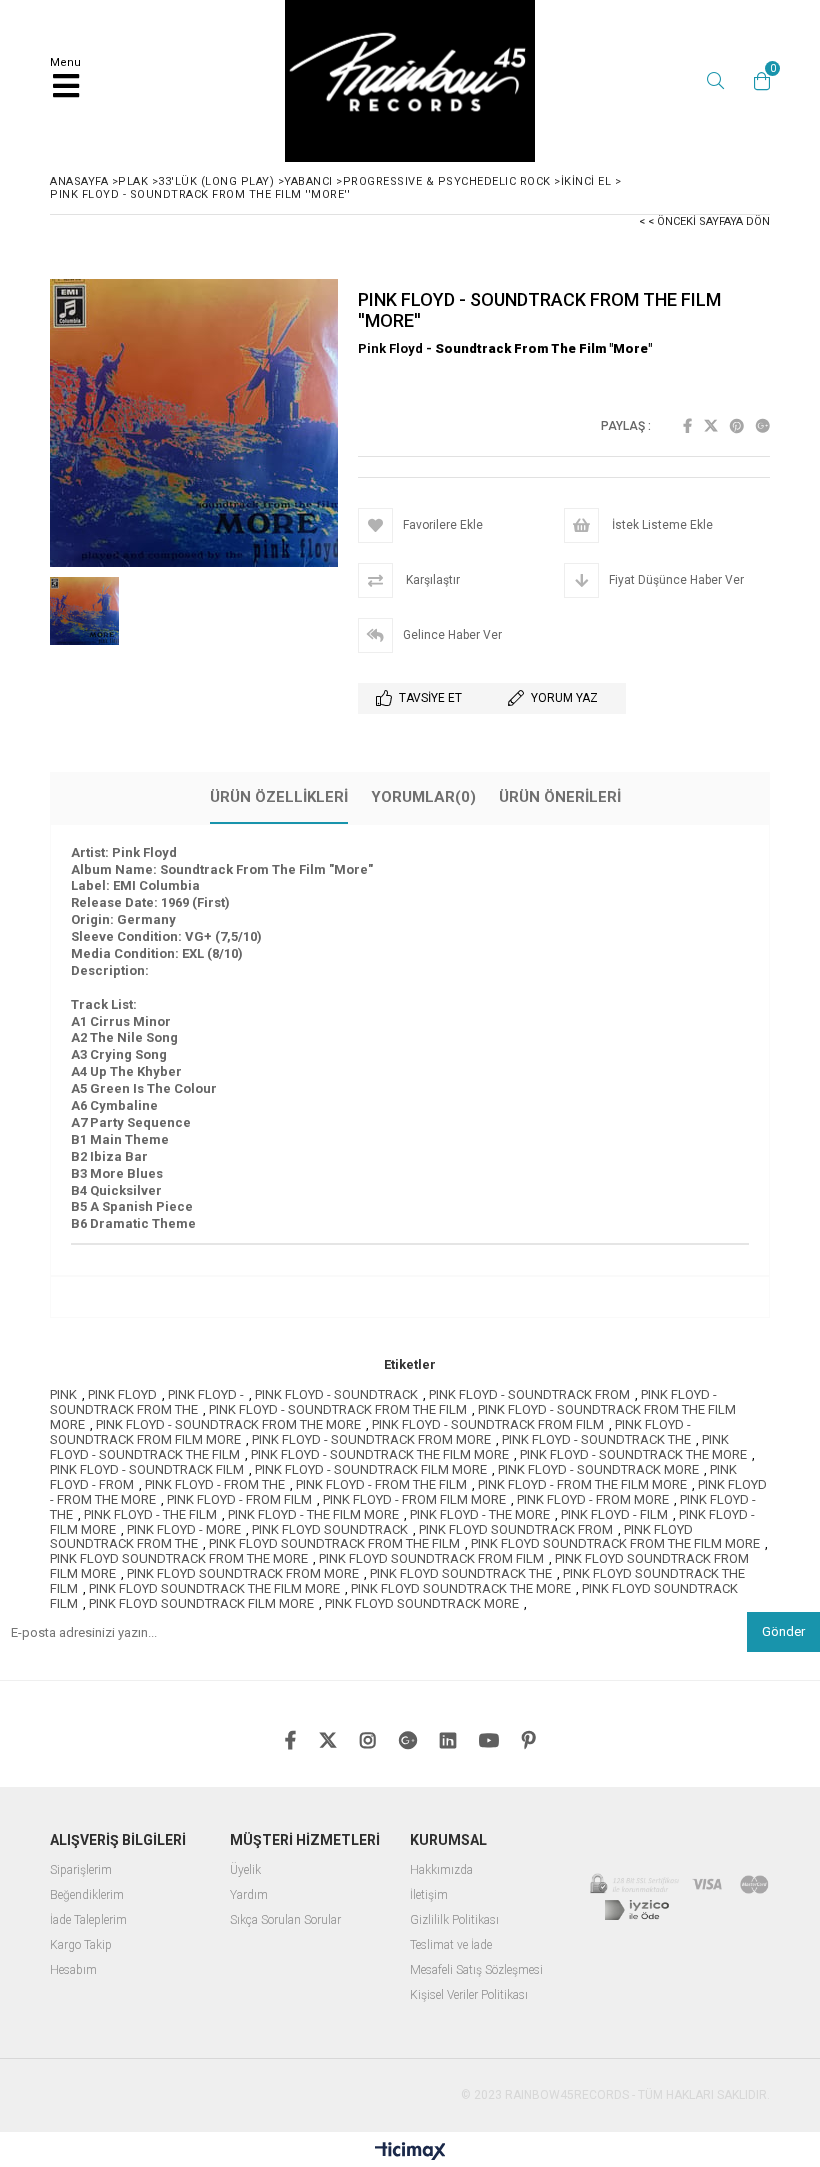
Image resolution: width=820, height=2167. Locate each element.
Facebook (687, 426)
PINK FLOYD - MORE (184, 1529)
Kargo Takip (81, 1945)
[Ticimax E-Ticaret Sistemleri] (410, 2152)
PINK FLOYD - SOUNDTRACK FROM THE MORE (228, 1424)
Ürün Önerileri (560, 797)
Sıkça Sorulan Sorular (285, 1920)
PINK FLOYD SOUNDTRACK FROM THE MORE (179, 1558)
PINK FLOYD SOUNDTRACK (330, 1529)
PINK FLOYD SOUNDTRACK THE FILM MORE (214, 1588)
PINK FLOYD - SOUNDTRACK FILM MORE (371, 1469)
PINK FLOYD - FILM (614, 1514)
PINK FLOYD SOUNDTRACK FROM (516, 1529)
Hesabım (73, 1970)
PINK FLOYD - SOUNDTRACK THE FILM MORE (380, 1454)
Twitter (711, 426)
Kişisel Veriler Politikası (469, 1995)
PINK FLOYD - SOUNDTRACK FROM (529, 1394)
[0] (757, 81)
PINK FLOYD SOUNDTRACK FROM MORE (243, 1573)
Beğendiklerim (87, 1895)
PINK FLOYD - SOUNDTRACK (336, 1394)
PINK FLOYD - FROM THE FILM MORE (582, 1484)
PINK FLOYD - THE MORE (480, 1514)
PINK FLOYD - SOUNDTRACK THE (596, 1439)
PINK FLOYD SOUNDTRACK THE (461, 1573)
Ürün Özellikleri (279, 797)
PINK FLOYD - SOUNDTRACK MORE (598, 1469)
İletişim (429, 1895)
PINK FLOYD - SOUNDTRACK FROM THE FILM (338, 1409)
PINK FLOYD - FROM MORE (593, 1499)
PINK (63, 1394)
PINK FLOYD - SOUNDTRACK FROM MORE (371, 1439)
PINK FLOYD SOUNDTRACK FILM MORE (201, 1603)
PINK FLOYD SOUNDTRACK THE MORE (461, 1588)
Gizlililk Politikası (454, 1920)
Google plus (763, 426)
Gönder (783, 1631)
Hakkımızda (441, 1870)
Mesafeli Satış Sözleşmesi (476, 1970)
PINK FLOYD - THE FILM (150, 1514)
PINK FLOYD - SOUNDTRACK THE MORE (633, 1454)
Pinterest (737, 426)
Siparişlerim (81, 1870)
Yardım (249, 1895)
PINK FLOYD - (206, 1394)
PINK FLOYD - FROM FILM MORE (414, 1499)
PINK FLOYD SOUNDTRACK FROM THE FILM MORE (615, 1543)
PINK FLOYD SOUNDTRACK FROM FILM (431, 1558)
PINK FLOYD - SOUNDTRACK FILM (147, 1469)
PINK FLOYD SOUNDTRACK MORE (422, 1603)
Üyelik (245, 1870)
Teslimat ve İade (451, 1945)
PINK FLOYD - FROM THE (215, 1484)
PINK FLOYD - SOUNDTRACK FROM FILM (488, 1424)
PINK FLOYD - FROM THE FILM (381, 1484)
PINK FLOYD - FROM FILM (239, 1499)
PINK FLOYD (122, 1394)
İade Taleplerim (88, 1920)
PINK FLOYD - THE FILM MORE (313, 1514)
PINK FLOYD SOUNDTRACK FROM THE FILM (334, 1543)
